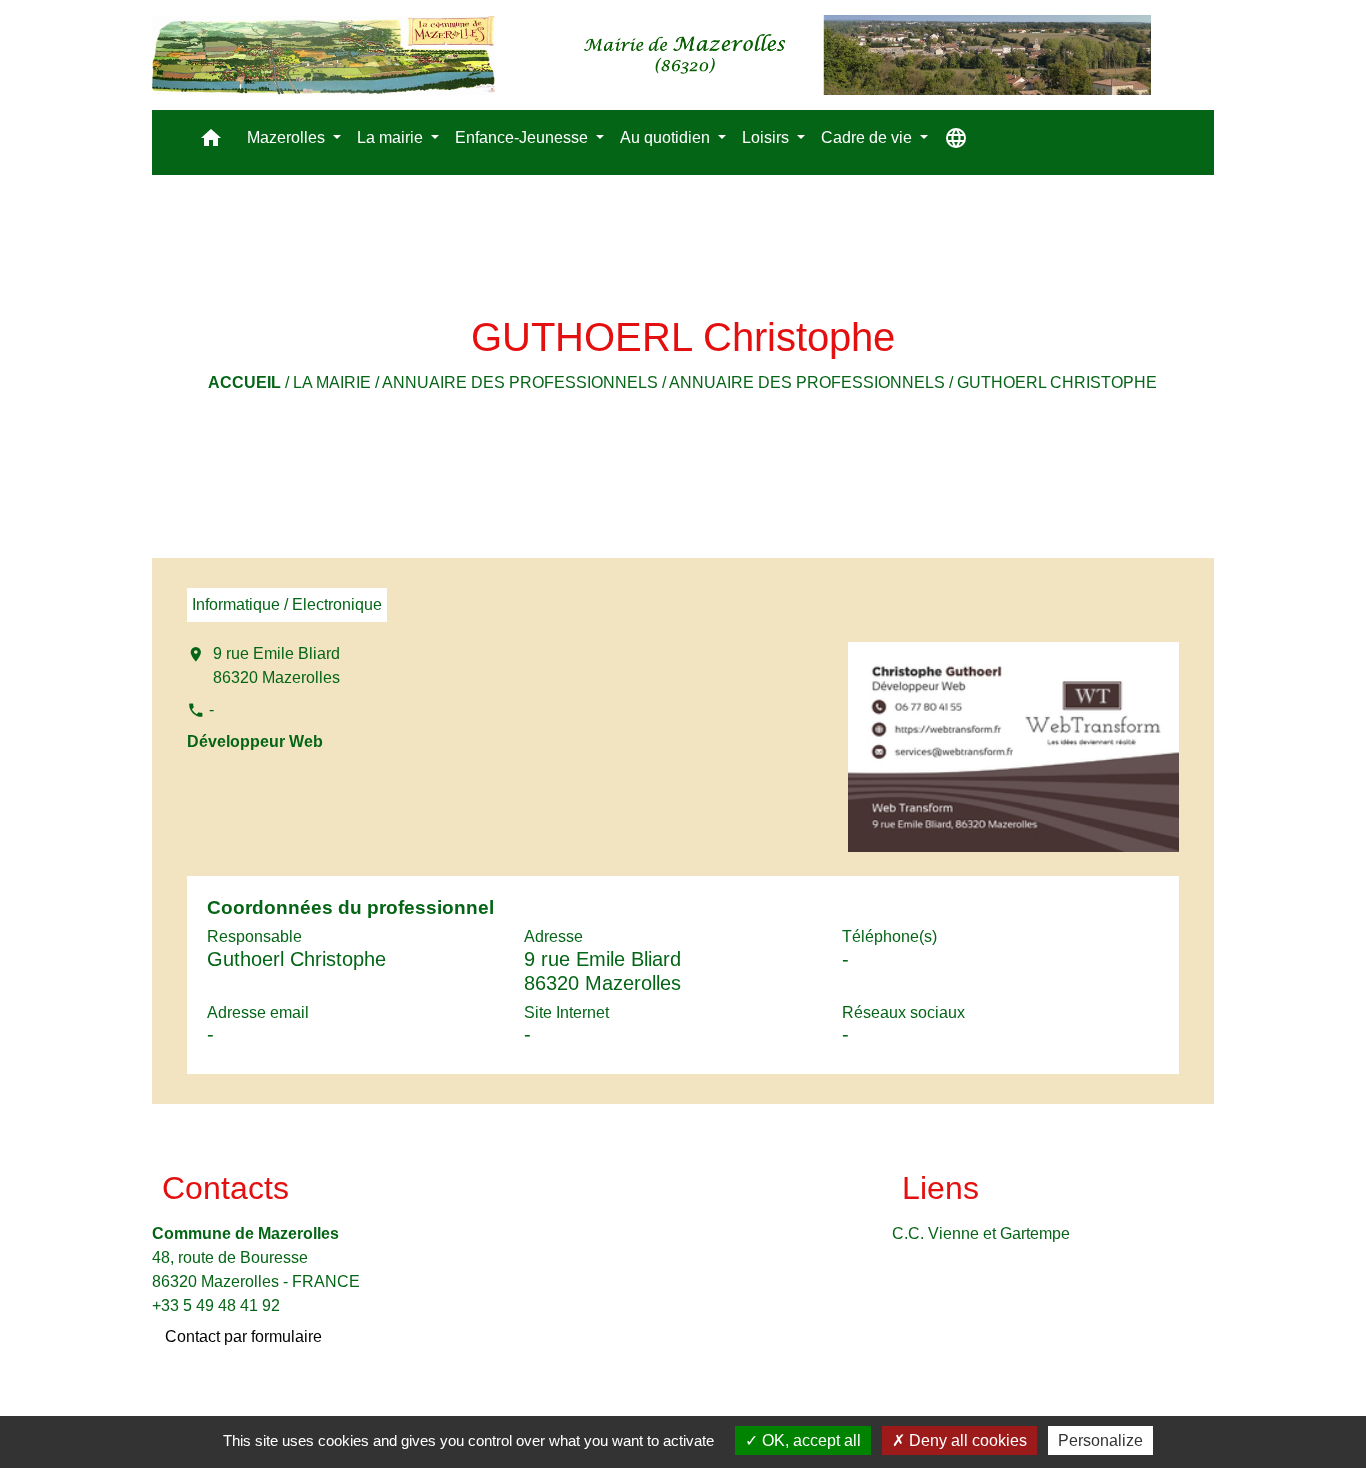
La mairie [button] (392, 137)
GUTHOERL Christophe (1057, 382)
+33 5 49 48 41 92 (216, 1305)
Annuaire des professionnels (520, 382)
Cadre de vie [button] (868, 137)
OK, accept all (809, 1440)
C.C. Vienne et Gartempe (981, 1233)
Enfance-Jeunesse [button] (523, 137)
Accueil (244, 382)
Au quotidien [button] (667, 137)
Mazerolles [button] (288, 137)
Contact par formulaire (243, 1336)
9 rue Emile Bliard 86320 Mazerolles (276, 665)
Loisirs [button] (767, 137)
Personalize (1100, 1440)
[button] (211, 142)
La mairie (332, 382)
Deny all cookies (966, 1440)
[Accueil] (651, 55)
